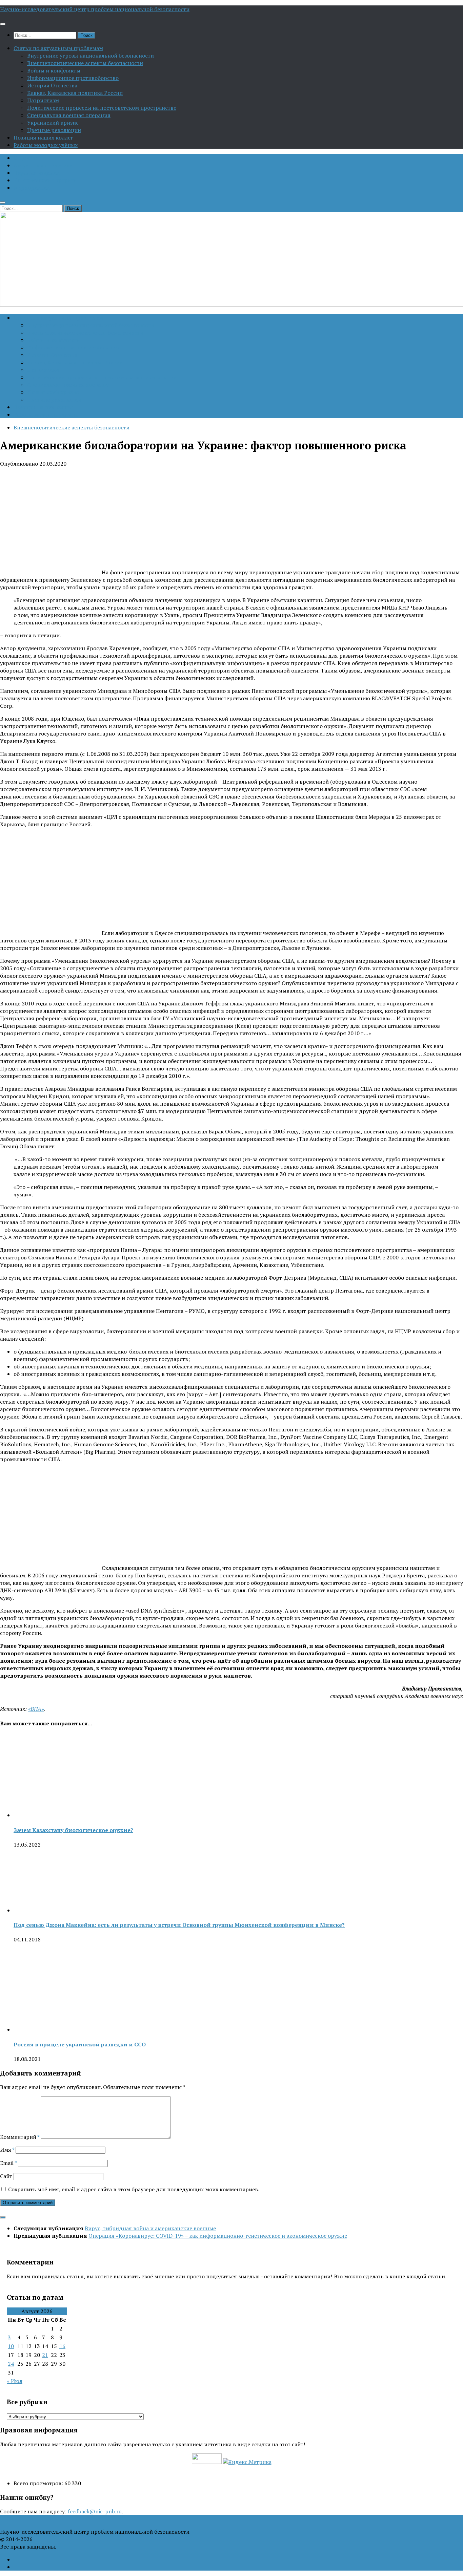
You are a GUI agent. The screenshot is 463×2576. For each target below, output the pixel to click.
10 (11, 2346)
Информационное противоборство (73, 78)
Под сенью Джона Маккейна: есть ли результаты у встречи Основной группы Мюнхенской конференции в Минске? (179, 1925)
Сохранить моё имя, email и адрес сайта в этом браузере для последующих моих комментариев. (134, 2189)
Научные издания (37, 173)
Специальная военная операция (69, 115)
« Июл (15, 2381)
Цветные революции (54, 130)
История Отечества (52, 85)
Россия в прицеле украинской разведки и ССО (80, 2044)
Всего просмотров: (39, 2483)
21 (45, 2355)
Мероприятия (32, 188)
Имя (7, 2150)
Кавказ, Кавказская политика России (75, 93)
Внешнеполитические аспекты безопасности (85, 63)
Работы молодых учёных (46, 145)
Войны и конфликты (54, 70)
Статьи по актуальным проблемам (58, 48)
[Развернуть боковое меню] (3, 2217)
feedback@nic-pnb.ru (95, 2511)
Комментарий (20, 2137)
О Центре (26, 158)
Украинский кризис (53, 123)
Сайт (6, 2176)
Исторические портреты (45, 180)
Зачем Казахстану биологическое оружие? (73, 1830)
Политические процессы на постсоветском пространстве (102, 108)
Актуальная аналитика (43, 165)
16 (62, 2346)
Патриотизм (43, 100)
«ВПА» (36, 1709)
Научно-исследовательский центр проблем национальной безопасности (95, 9)
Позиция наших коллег (43, 137)
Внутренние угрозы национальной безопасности (90, 56)
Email (8, 2163)
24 (11, 2364)
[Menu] (3, 24)
